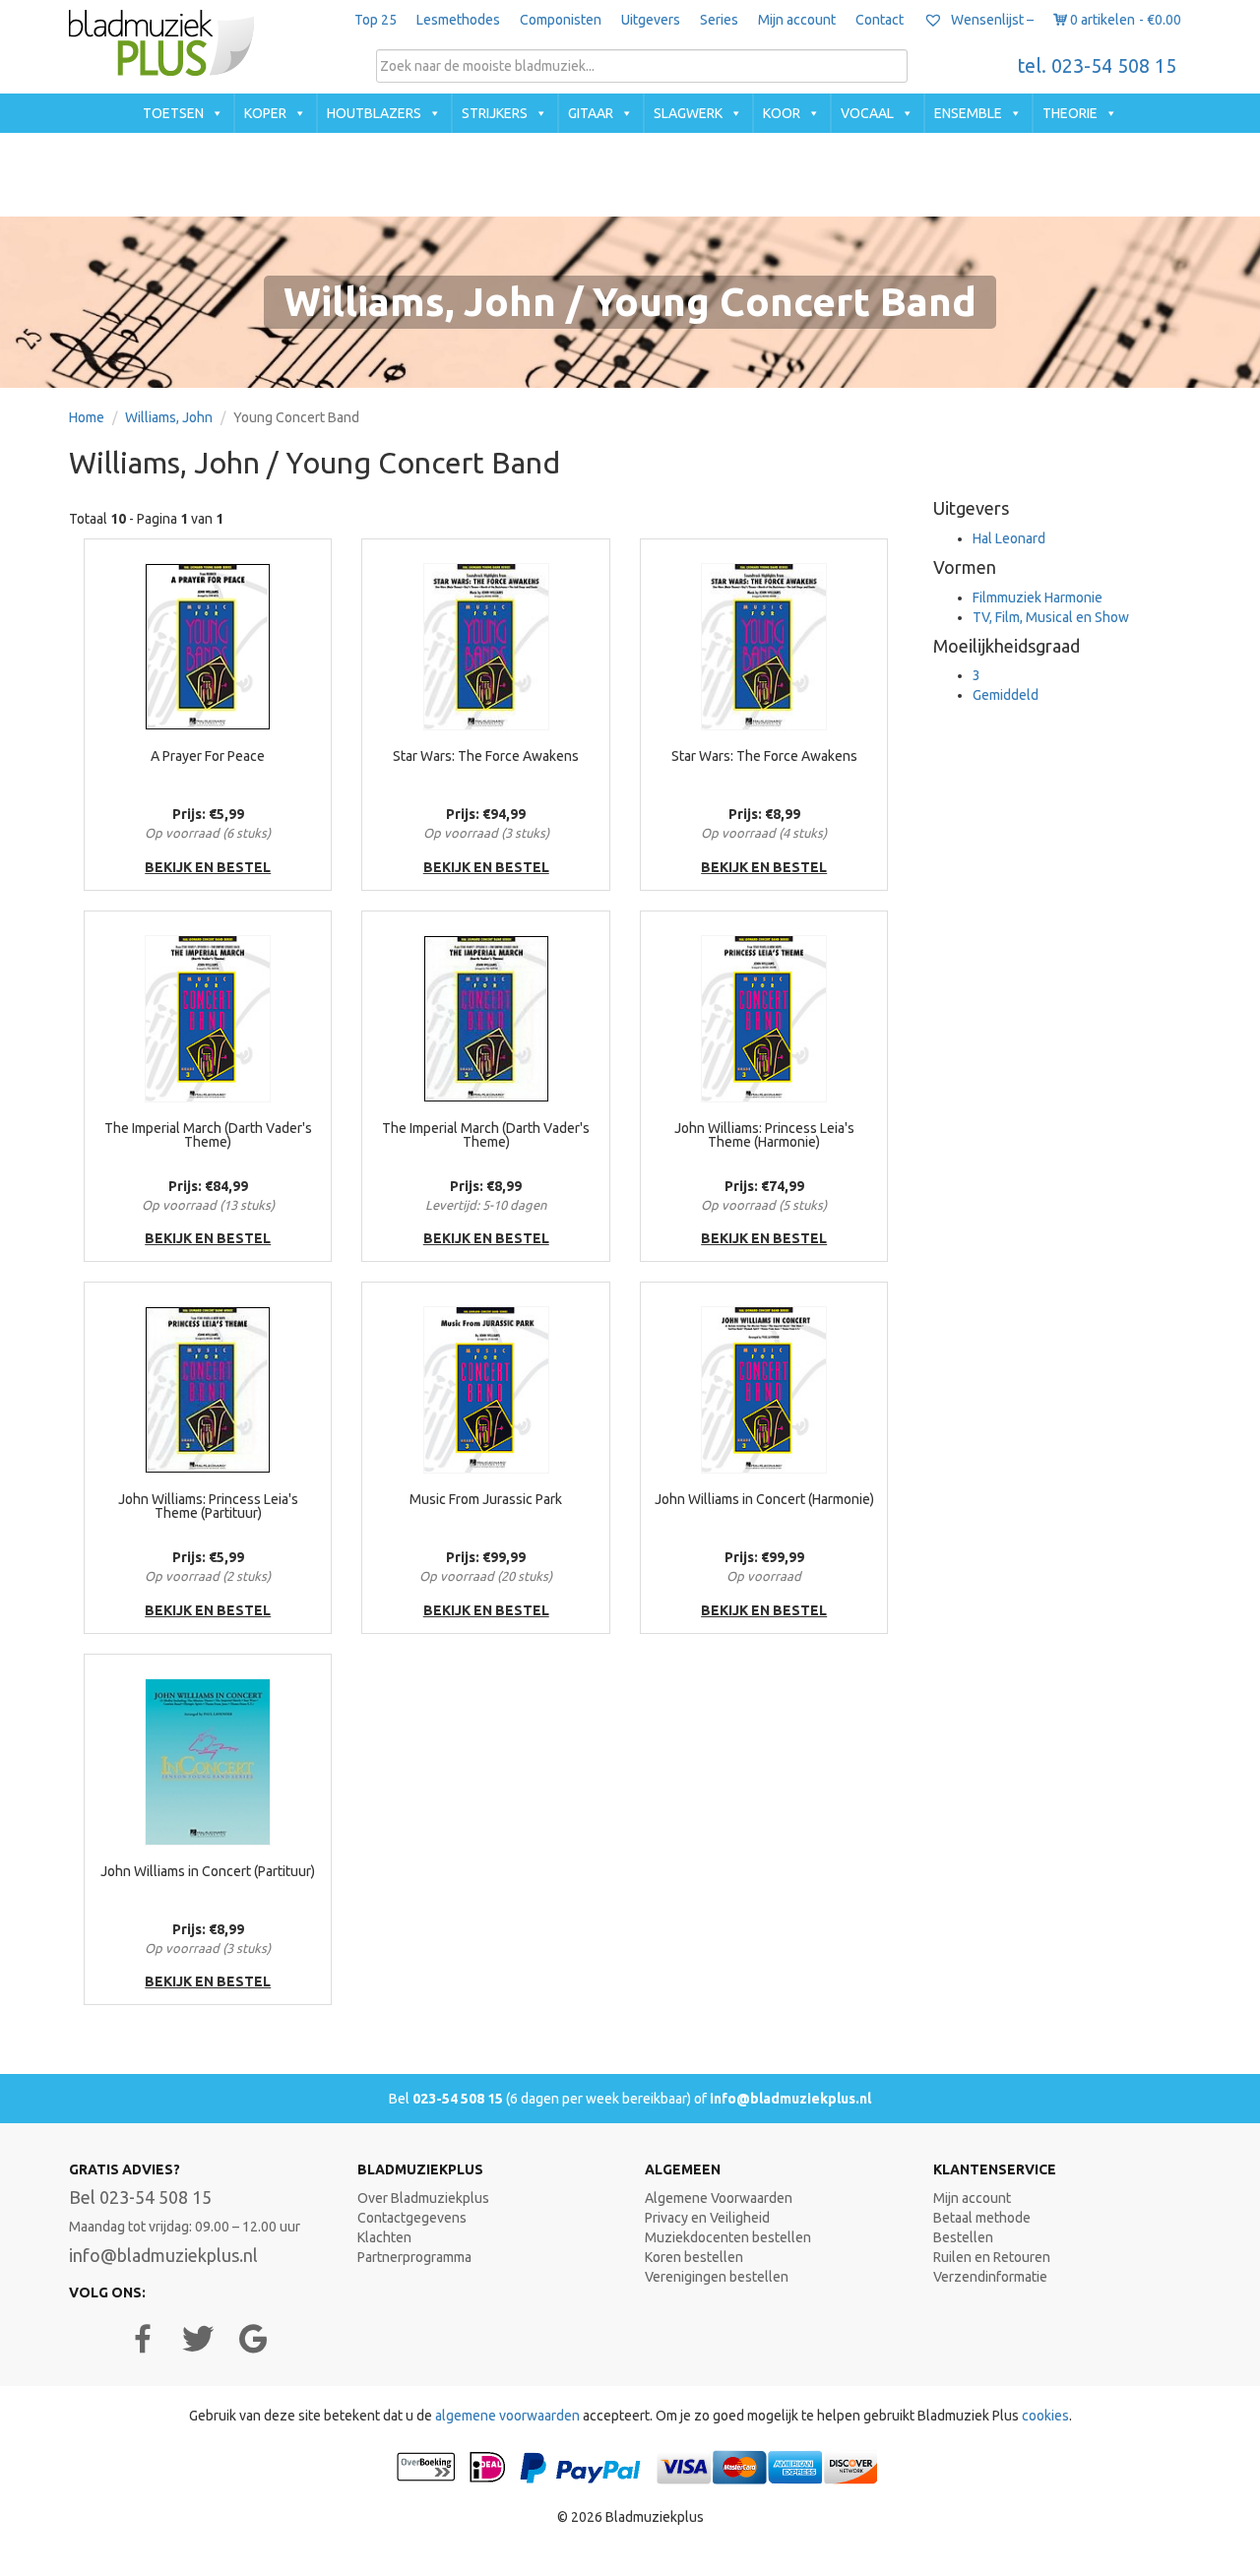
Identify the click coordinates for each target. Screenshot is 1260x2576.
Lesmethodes (458, 20)
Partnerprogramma (414, 2257)
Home (87, 417)
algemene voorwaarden (507, 2416)
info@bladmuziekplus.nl (790, 2099)
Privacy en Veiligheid (707, 2218)
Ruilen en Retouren (992, 2257)
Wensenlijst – (991, 20)
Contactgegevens (412, 2218)
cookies (1045, 2416)
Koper (265, 113)
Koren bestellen (694, 2257)
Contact (880, 20)
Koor (782, 113)
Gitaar (591, 113)
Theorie (1070, 113)
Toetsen (173, 113)
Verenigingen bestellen (717, 2277)
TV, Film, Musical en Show (1051, 617)
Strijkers (495, 113)
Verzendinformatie (990, 2277)
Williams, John (169, 417)
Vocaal (867, 113)
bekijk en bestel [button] (208, 867)
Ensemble (968, 113)
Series (719, 20)
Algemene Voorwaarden (719, 2198)
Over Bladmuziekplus (423, 2198)
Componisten (561, 20)
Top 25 (376, 20)
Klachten (384, 2237)
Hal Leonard (1009, 538)
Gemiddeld (1006, 695)
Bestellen (963, 2237)
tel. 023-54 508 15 (1097, 66)
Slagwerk (688, 113)
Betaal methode (982, 2218)
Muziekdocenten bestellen (728, 2237)
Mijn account (797, 20)
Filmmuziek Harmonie (1038, 597)
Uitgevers (651, 20)
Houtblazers (374, 113)
